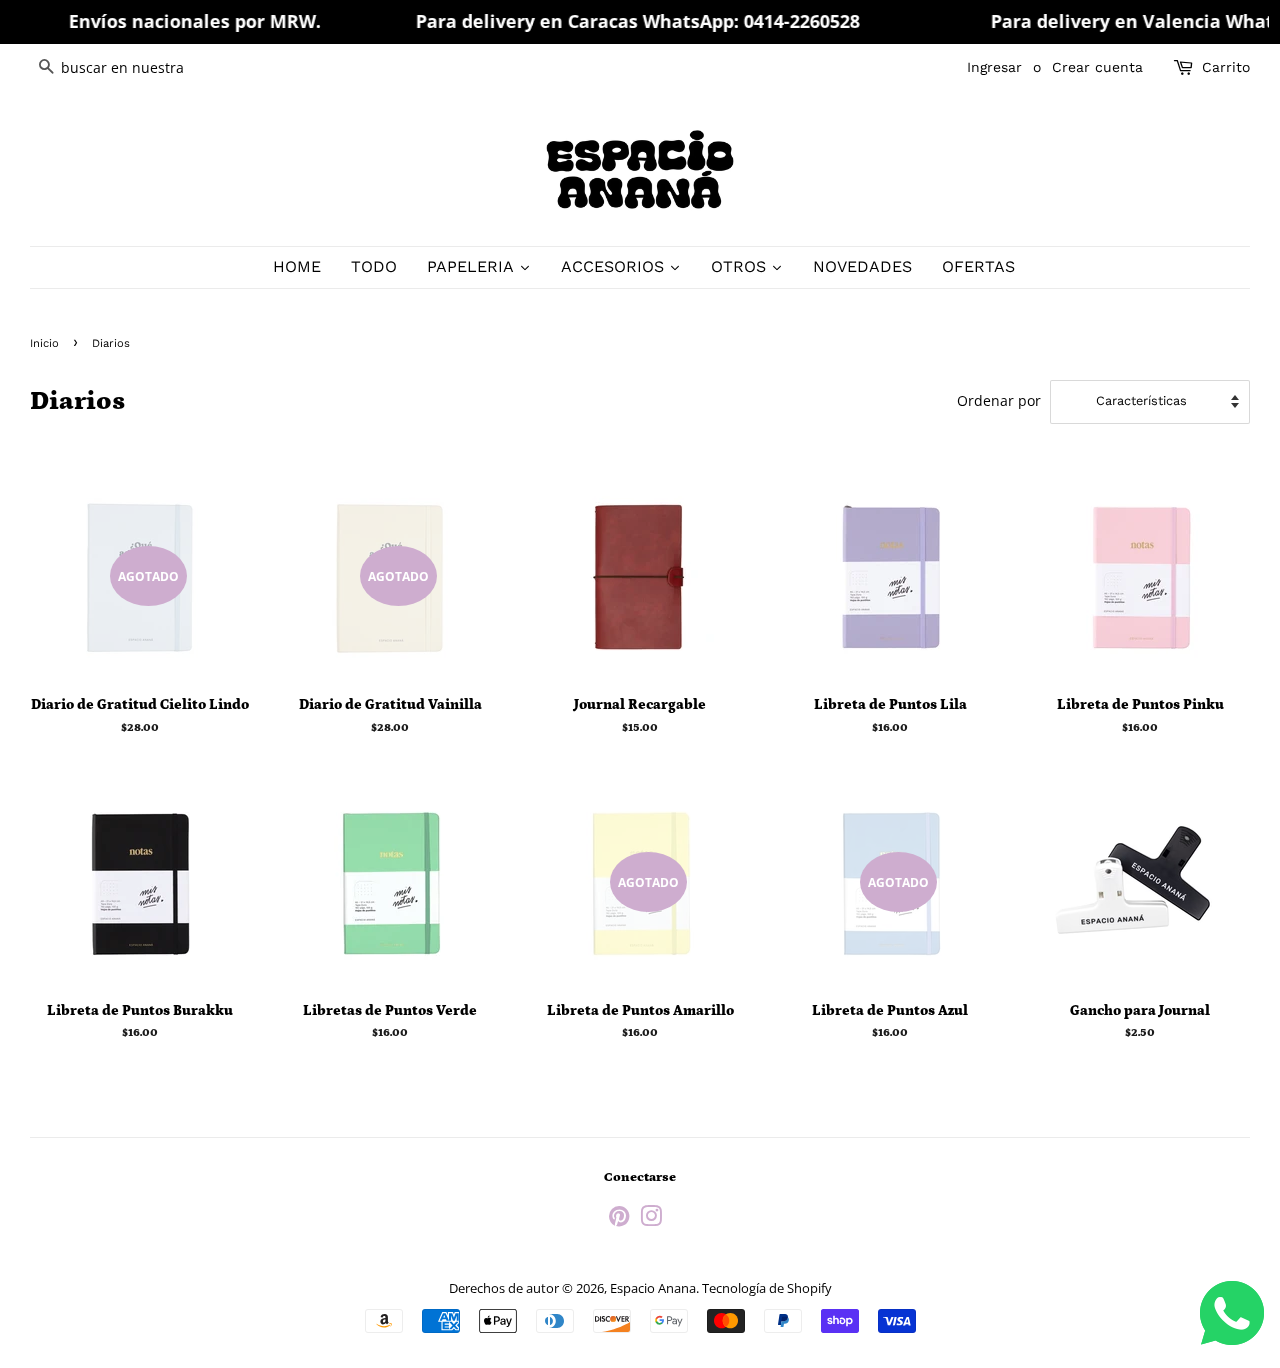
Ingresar (994, 67)
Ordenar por (999, 401)
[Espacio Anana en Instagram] (651, 1220)
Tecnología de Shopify (767, 1288)
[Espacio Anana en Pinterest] (619, 1220)
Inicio (44, 343)
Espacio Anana (653, 1288)
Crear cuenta (1097, 67)
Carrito (1226, 67)
